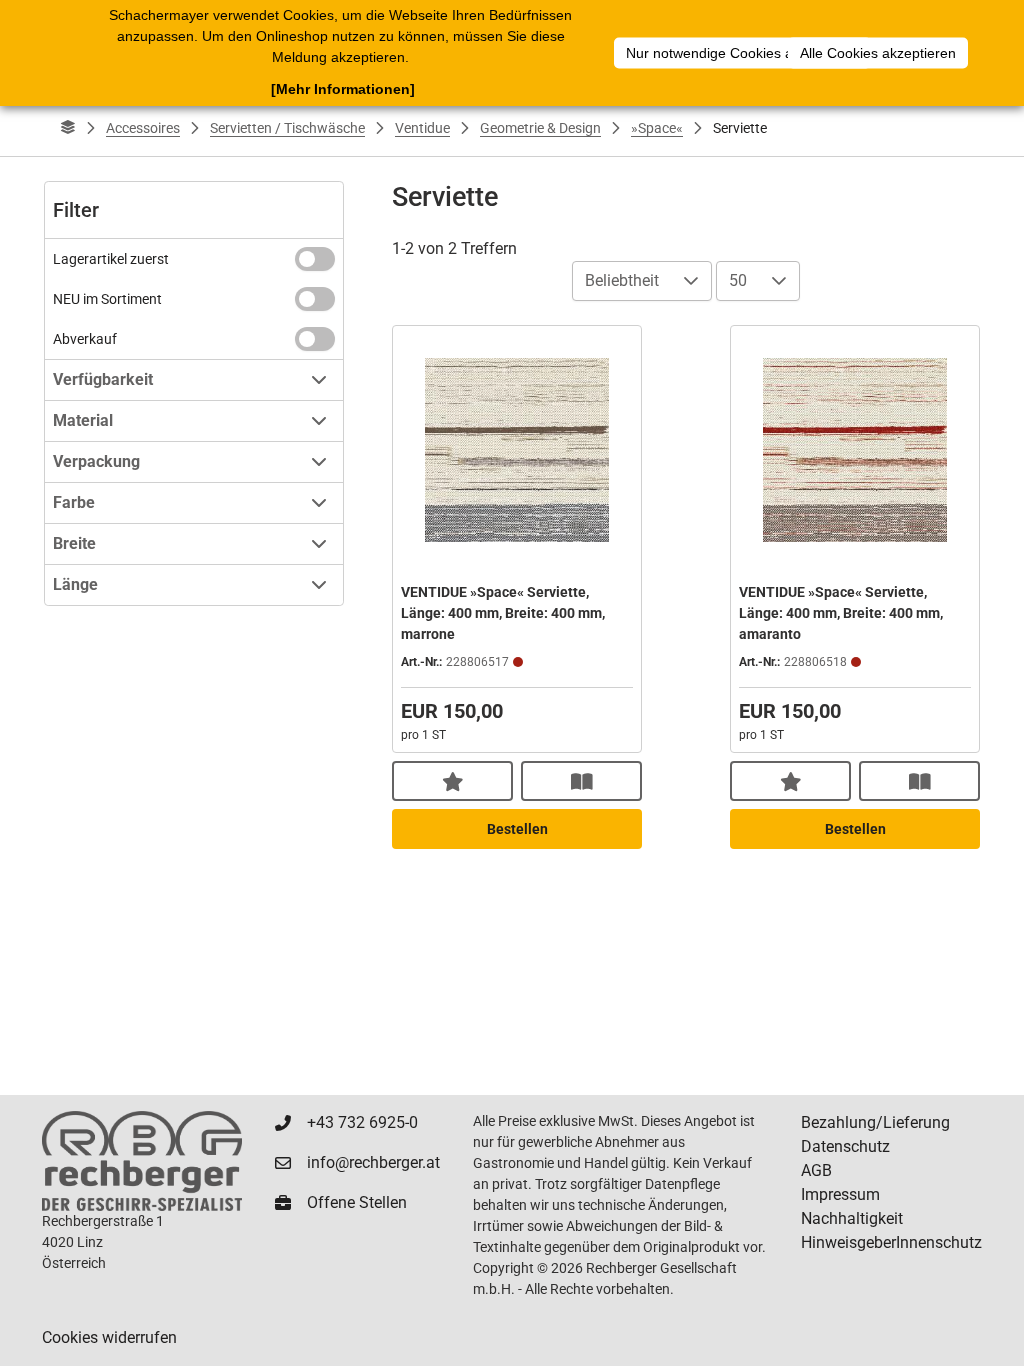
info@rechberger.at (373, 1162)
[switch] (315, 259)
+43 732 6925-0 (362, 1122)
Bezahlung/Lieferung (875, 1122)
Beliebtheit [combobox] (622, 280)
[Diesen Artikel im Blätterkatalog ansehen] (581, 781)
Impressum (840, 1194)
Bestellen (517, 829)
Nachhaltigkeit (852, 1218)
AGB (816, 1170)
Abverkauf (85, 339)
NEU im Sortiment (107, 299)
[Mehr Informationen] (343, 89)
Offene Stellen (357, 1202)
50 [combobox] (738, 280)
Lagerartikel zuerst (111, 259)
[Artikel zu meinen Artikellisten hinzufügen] (452, 781)
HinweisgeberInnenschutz (891, 1242)
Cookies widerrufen (109, 1337)
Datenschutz (845, 1146)
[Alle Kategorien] (68, 128)
